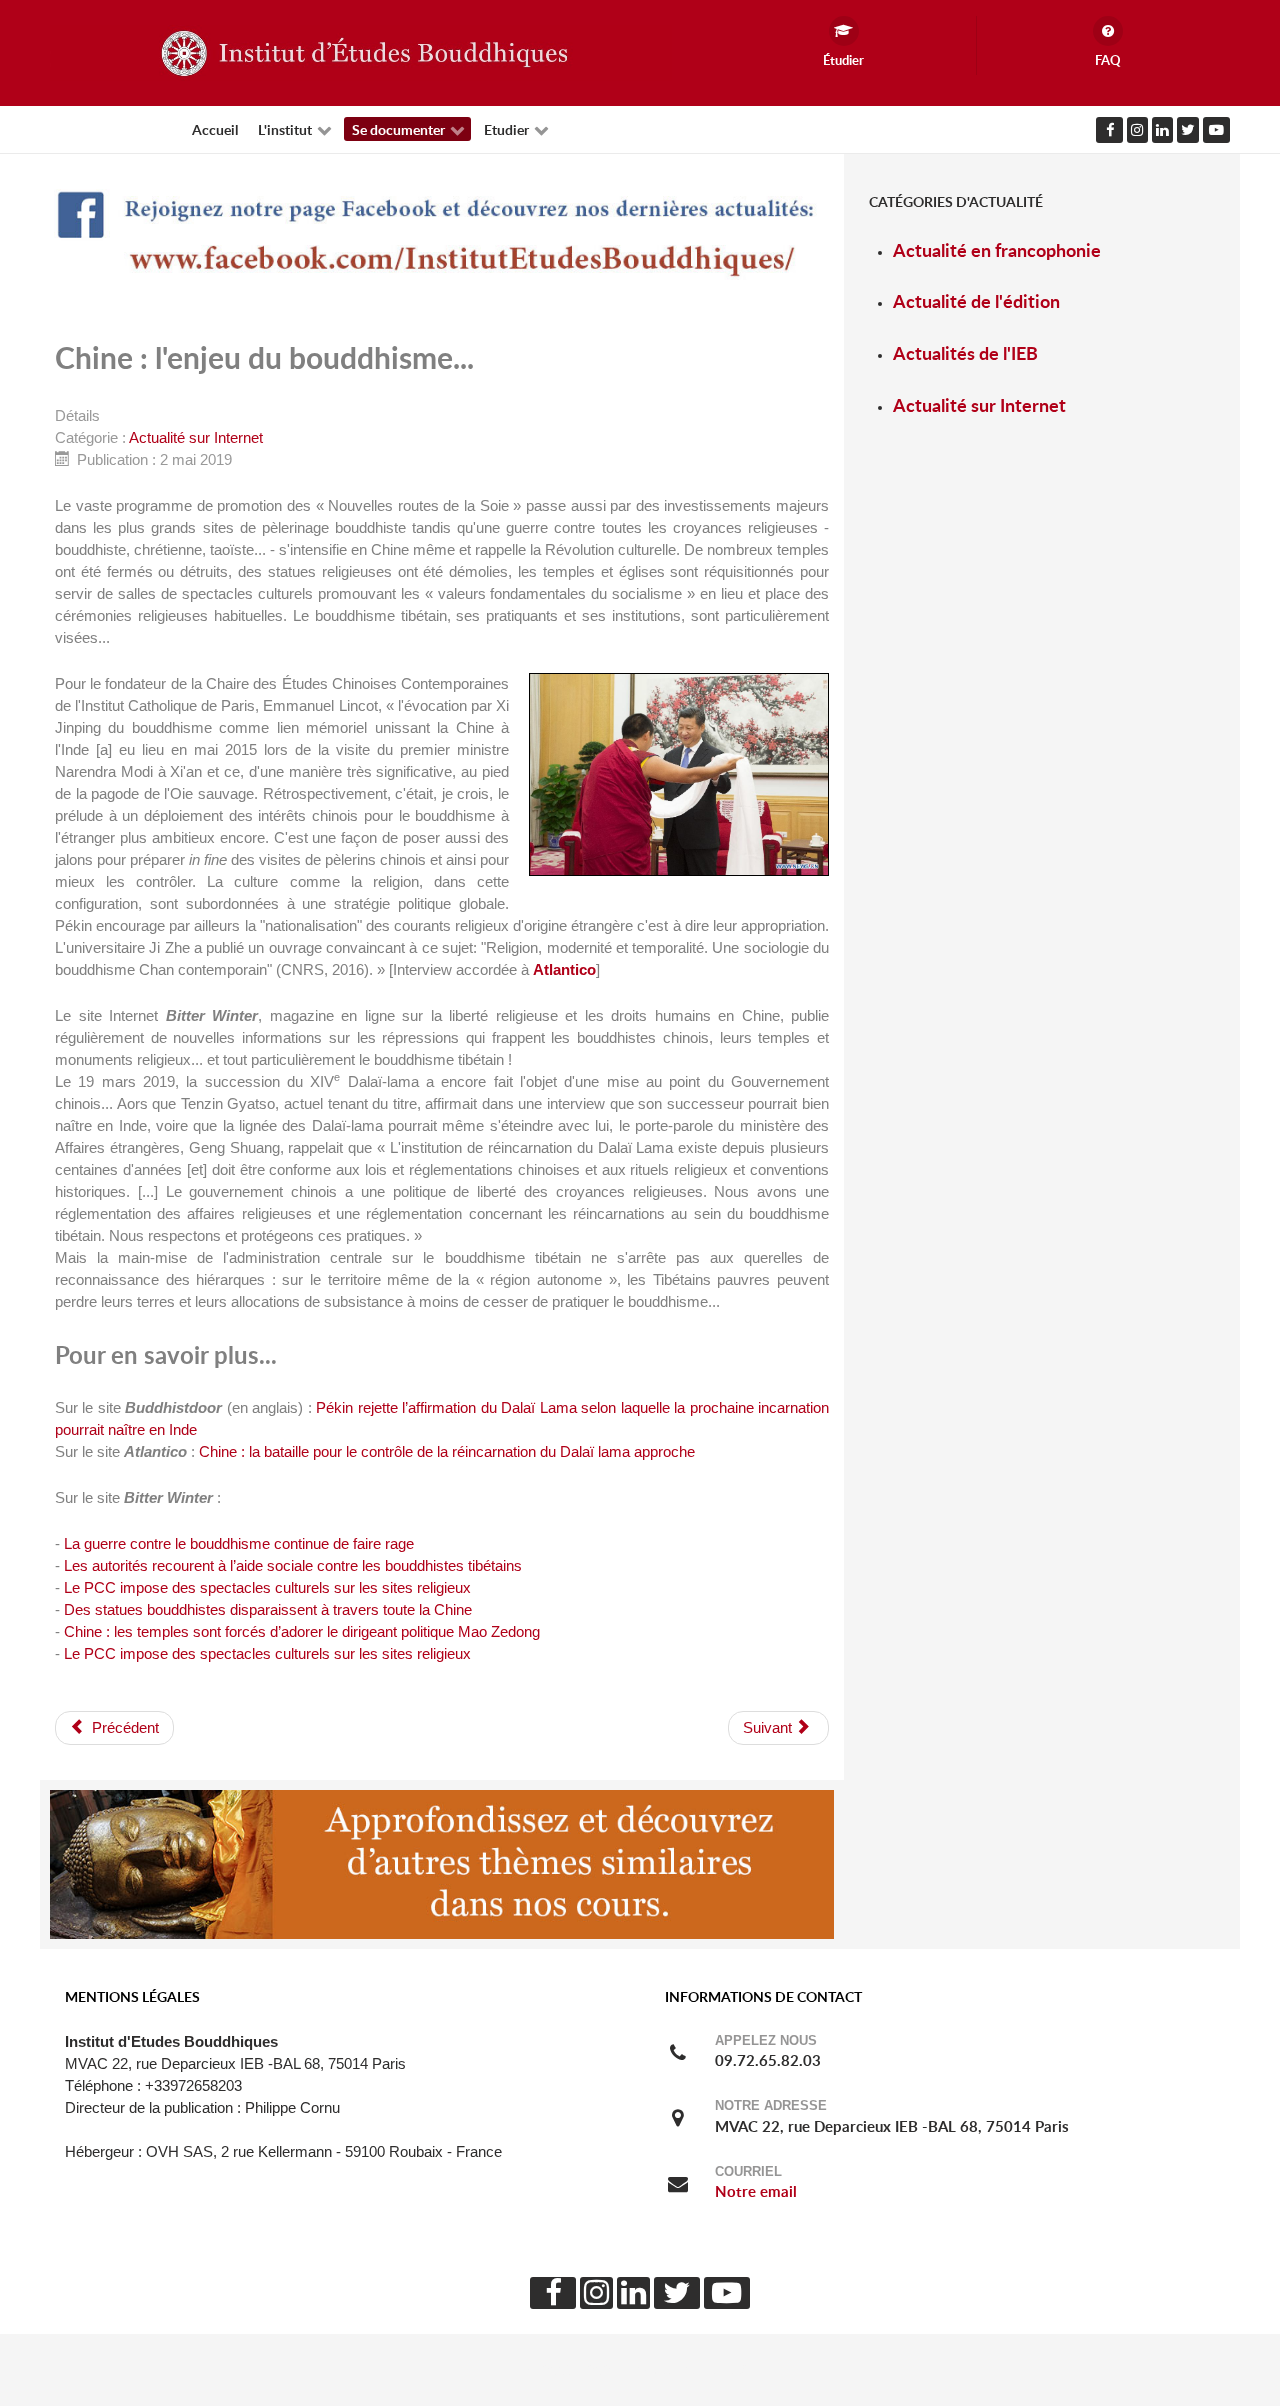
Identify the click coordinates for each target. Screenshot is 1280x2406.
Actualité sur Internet (196, 438)
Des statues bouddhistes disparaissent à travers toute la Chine (268, 1610)
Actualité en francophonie (997, 250)
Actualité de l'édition (976, 301)
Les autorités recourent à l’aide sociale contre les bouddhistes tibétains (293, 1566)
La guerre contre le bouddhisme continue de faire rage (239, 1544)
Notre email (756, 2191)
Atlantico (564, 970)
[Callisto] (361, 52)
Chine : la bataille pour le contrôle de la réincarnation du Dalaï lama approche (447, 1452)
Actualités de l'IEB (965, 353)
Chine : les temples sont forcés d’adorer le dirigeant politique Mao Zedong (302, 1632)
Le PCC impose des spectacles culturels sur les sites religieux (267, 1588)
